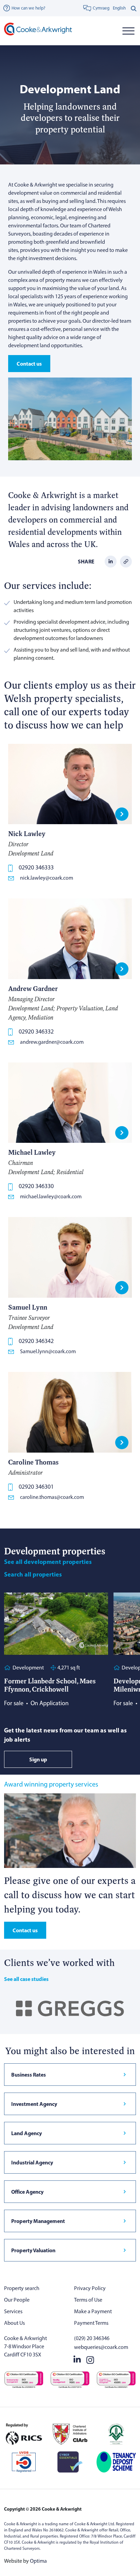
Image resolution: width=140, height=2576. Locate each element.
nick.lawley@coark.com (47, 878)
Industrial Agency (32, 2162)
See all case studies (26, 1979)
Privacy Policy (90, 2288)
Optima (38, 2561)
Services (13, 2311)
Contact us (29, 364)
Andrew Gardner (33, 988)
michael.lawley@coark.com (51, 1196)
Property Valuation (33, 2250)
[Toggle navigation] (128, 31)
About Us (14, 2323)
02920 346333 (36, 867)
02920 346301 (36, 1487)
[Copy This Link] (126, 561)
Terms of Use (88, 2300)
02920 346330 (36, 1186)
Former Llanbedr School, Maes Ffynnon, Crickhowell (50, 1685)
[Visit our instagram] (90, 2359)
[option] (119, 8)
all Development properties (48, 1562)
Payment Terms (91, 2323)
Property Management (38, 2221)
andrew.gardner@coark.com (52, 1042)
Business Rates (29, 2075)
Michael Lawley (32, 1152)
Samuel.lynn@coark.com (48, 1351)
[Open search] (134, 8)
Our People (17, 2300)
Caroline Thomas (33, 1462)
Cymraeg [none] (101, 8)
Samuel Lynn (28, 1307)
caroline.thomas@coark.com (52, 1497)
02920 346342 (36, 1341)
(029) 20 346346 (92, 2338)
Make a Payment (93, 2311)
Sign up (38, 1759)
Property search (22, 2288)
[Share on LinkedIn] (111, 561)
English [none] (119, 8)
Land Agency (27, 2133)
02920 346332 (36, 1031)
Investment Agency (34, 2104)
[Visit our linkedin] (77, 2359)
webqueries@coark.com (101, 2347)
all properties (33, 1574)
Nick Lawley (27, 834)
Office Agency (27, 2192)
